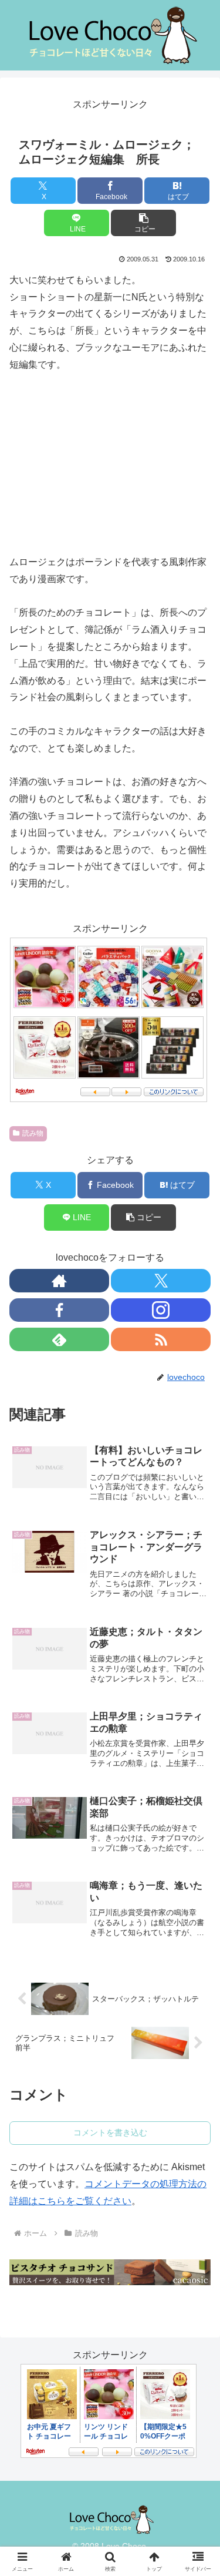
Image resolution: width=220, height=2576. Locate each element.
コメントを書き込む (110, 2132)
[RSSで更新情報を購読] (161, 1339)
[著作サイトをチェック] (59, 1281)
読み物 (33, 1133)
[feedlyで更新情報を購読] (59, 1339)
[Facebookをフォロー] (59, 1310)
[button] (143, 223)
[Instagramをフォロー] (161, 1310)
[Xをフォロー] (161, 1281)
